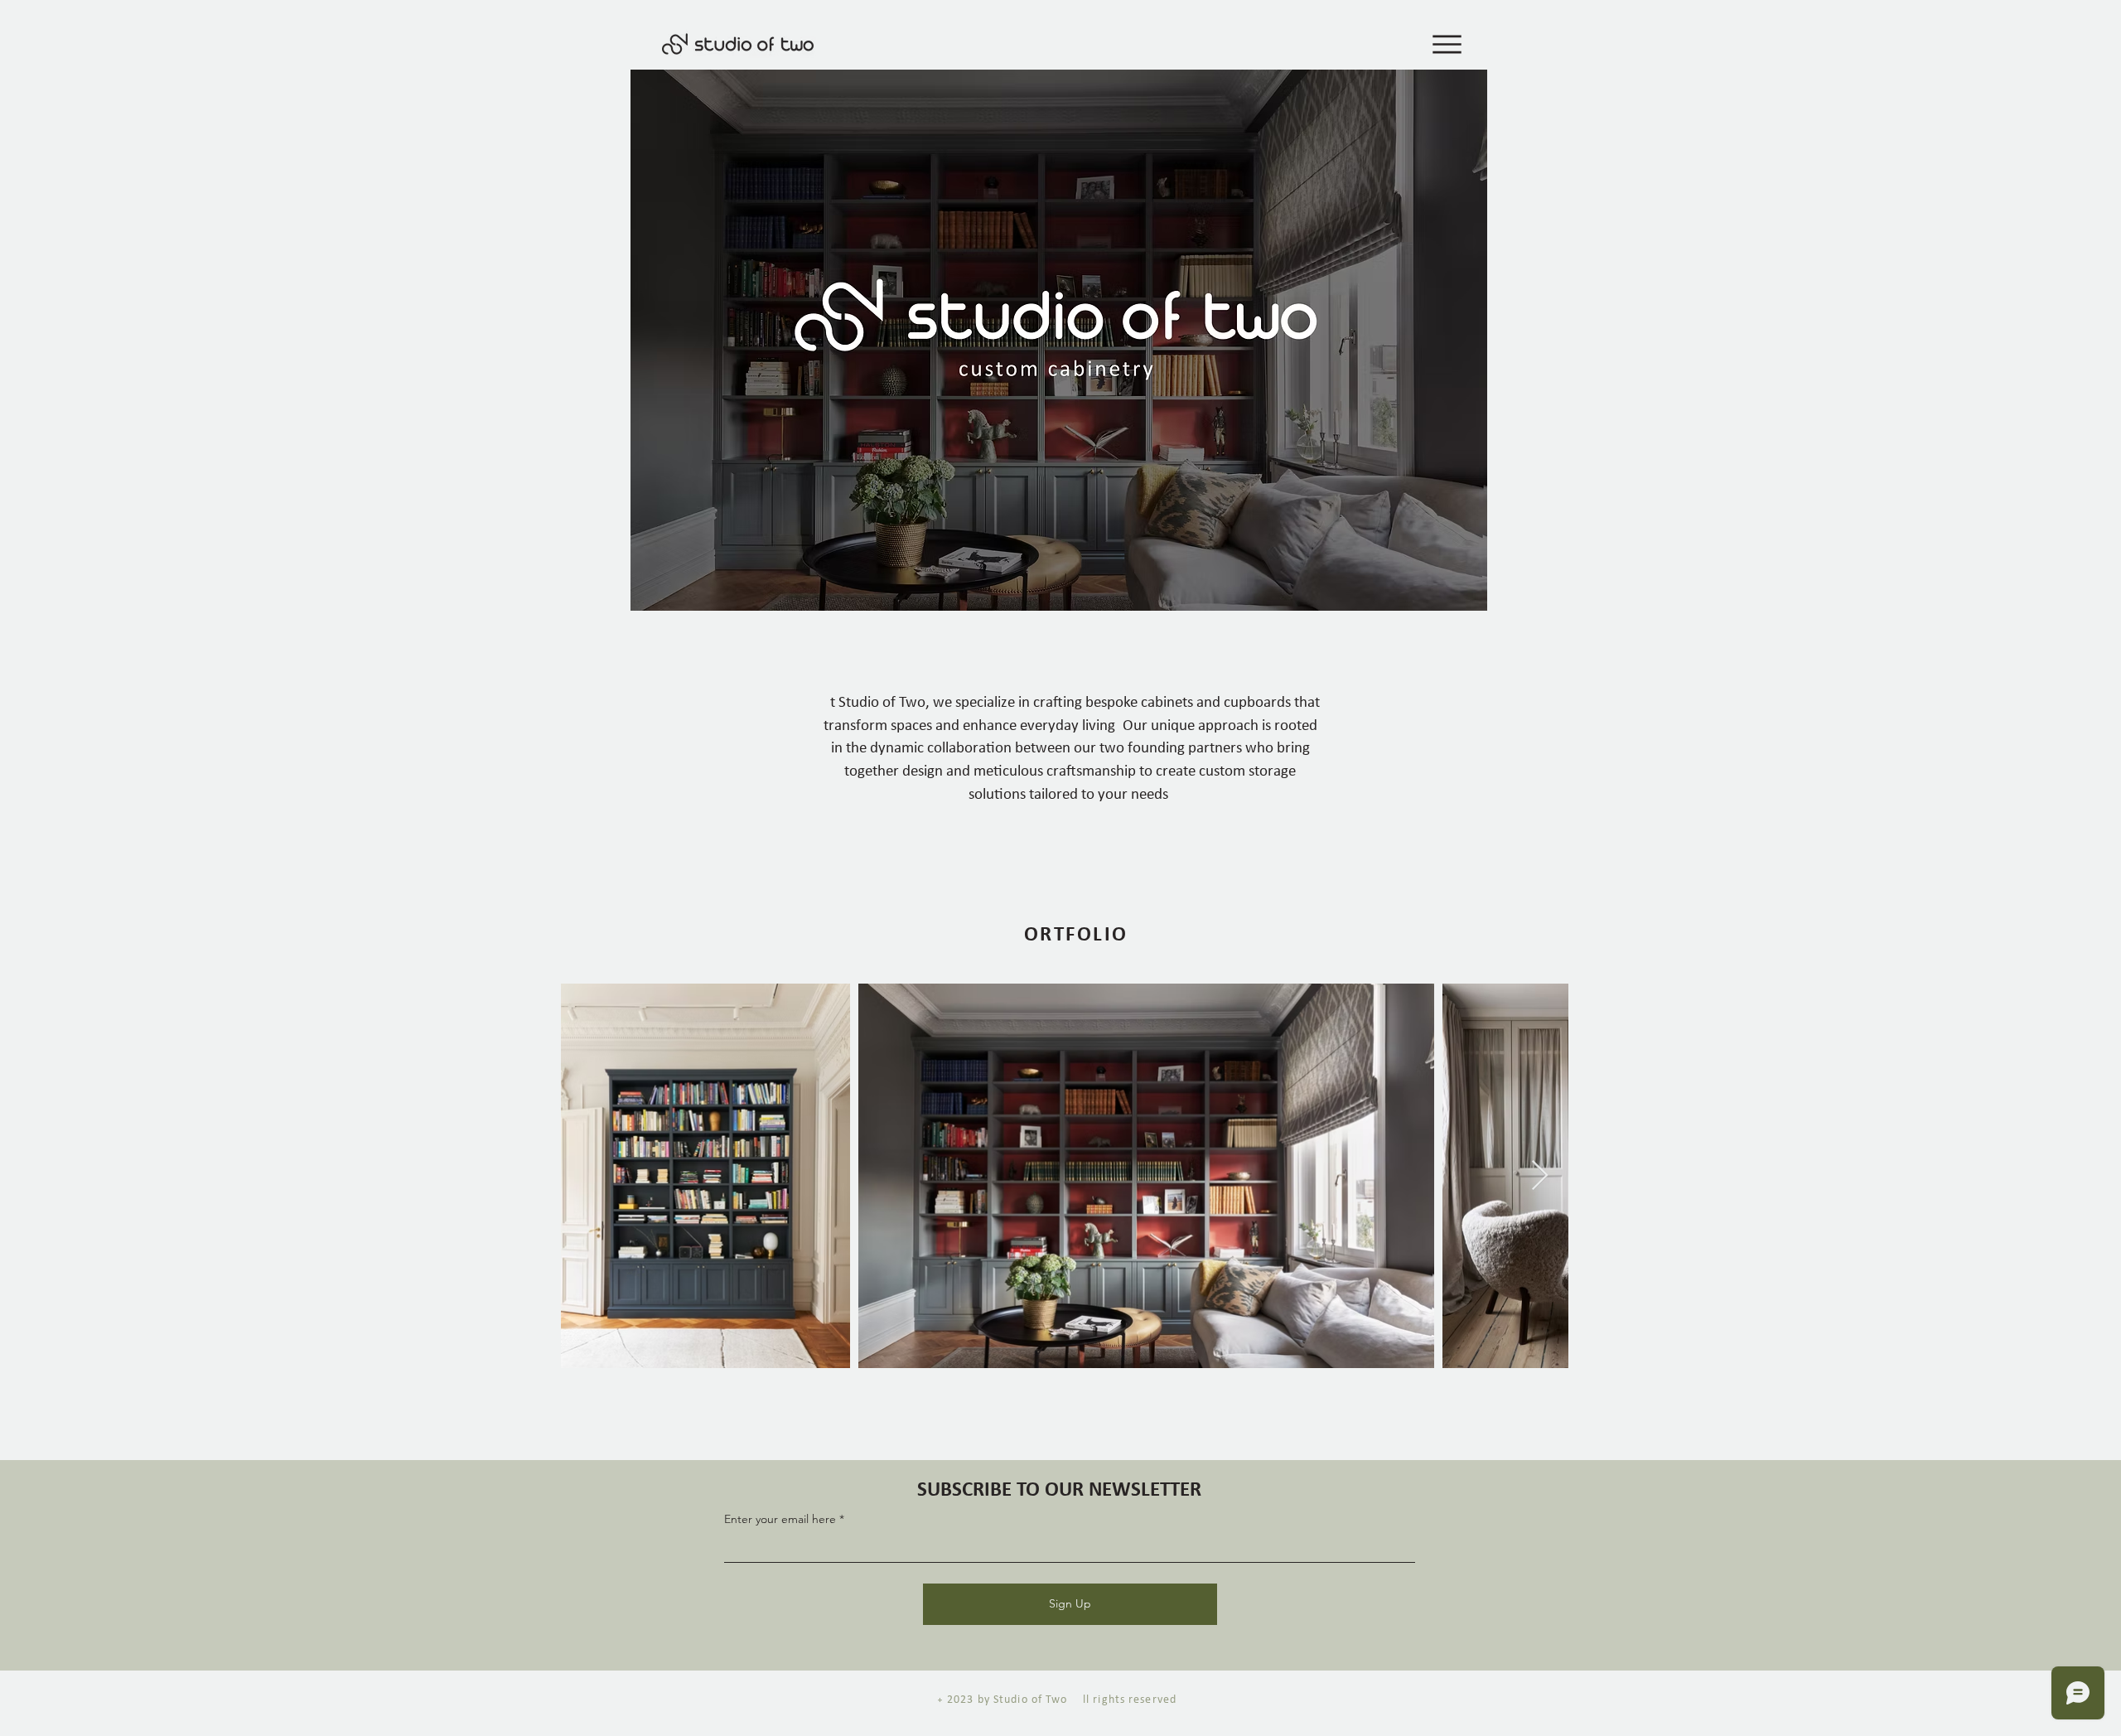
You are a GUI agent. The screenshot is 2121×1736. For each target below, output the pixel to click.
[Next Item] (1540, 1176)
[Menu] (1440, 44)
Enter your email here (780, 1519)
